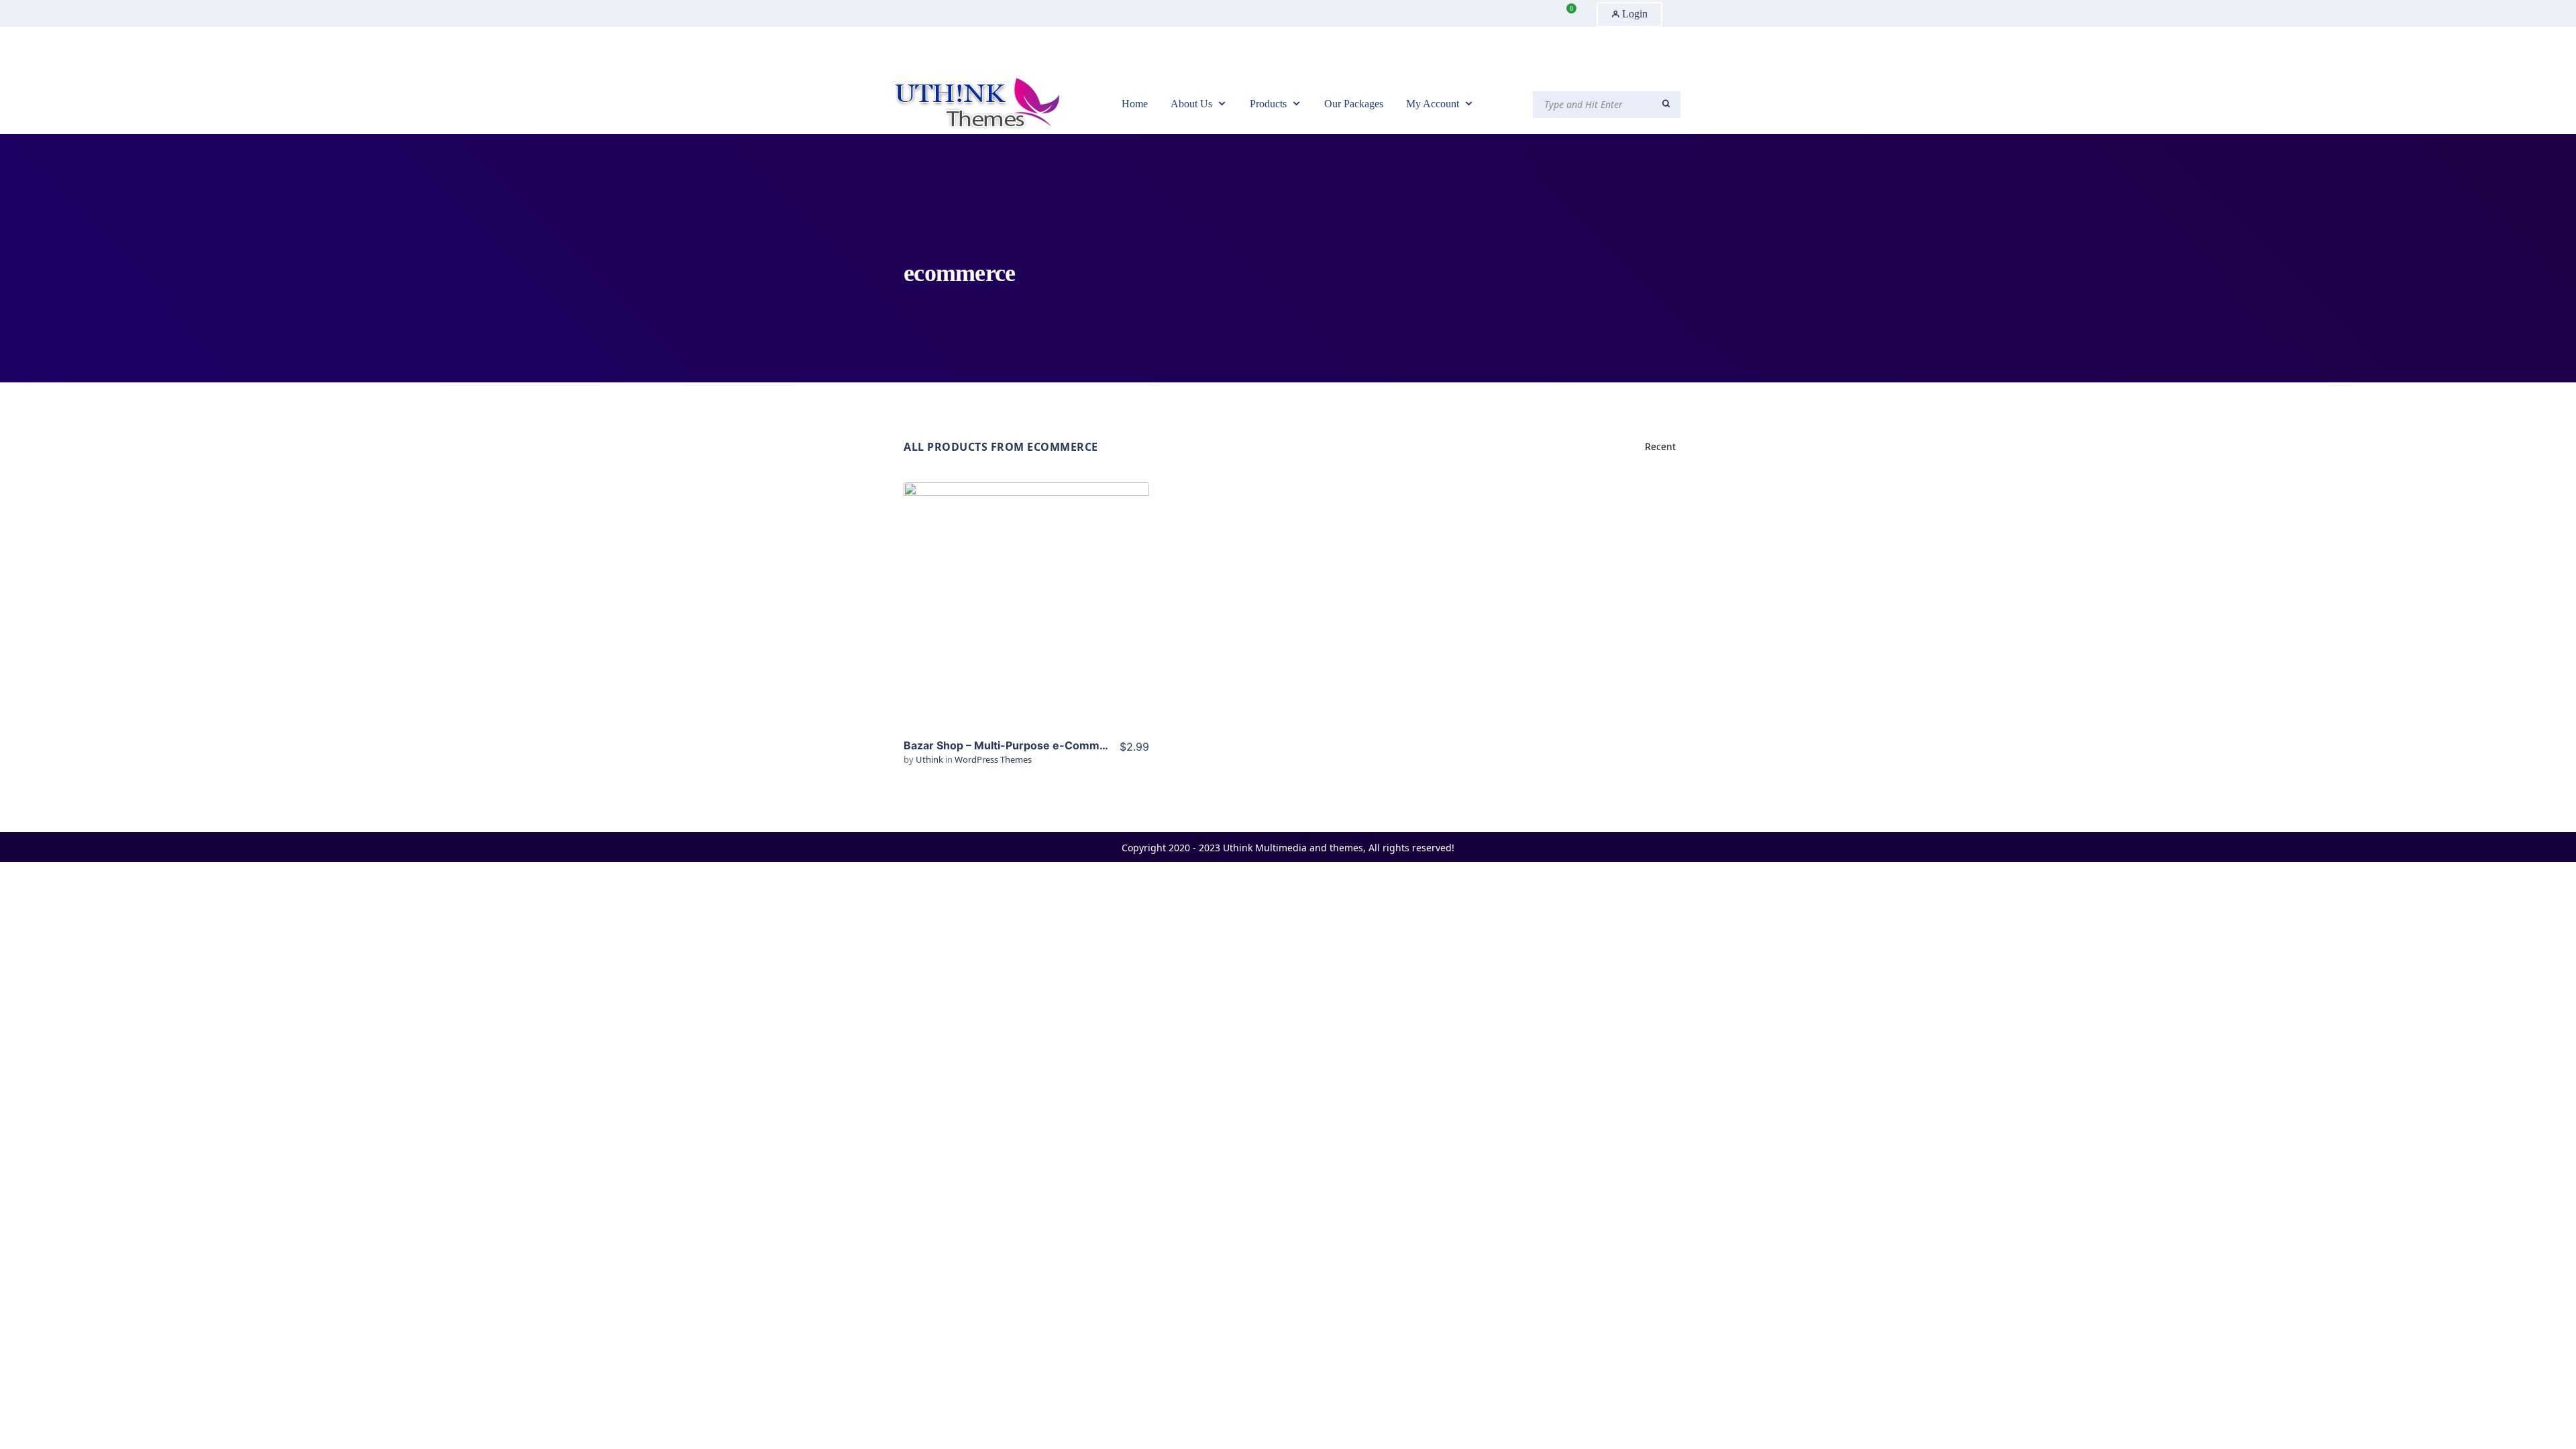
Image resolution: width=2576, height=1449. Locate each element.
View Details (1026, 585)
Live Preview (1027, 626)
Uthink (930, 759)
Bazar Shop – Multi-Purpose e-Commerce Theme (1034, 745)
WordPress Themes (993, 759)
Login (1633, 14)
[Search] (1666, 104)
